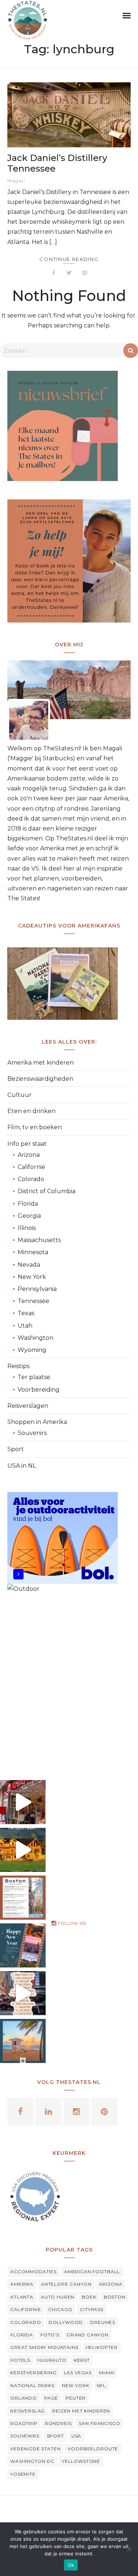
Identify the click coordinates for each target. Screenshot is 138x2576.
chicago (60, 2309)
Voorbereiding (39, 1390)
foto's (50, 2335)
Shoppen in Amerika (37, 1422)
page (51, 2398)
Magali (16, 181)
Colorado (31, 1179)
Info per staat (27, 1144)
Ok (71, 2565)
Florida (28, 1204)
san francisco (99, 2423)
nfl (102, 2385)
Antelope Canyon (66, 2284)
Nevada (29, 1265)
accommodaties (33, 2272)
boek (89, 2297)
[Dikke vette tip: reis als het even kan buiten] (23, 2041)
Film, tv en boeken (35, 1127)
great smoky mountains (44, 2347)
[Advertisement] (69, 1681)
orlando (24, 2398)
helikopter (102, 2347)
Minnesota (33, 1252)
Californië (31, 1167)
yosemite (23, 2474)
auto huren (58, 2297)
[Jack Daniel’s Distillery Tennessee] (69, 115)
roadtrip (24, 2423)
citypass (92, 2309)
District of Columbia (47, 1191)
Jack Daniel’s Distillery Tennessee (57, 163)
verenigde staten (35, 2449)
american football (92, 2272)
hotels (20, 2360)
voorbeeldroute (93, 2449)
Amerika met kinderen (40, 1063)
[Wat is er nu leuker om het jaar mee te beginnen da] (23, 1945)
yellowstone (81, 2461)
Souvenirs (32, 1433)
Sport (16, 1449)
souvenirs (25, 2436)
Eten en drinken (31, 1111)
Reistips (18, 1366)
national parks (32, 2385)
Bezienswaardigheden (40, 1079)
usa (77, 2436)
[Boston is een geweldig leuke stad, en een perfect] (23, 1898)
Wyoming (32, 1350)
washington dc (32, 2461)
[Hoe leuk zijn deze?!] (23, 1802)
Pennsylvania (37, 1289)
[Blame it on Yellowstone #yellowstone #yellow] (23, 1850)
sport (55, 2436)
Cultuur (20, 1095)
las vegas (78, 2373)
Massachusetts (39, 1240)
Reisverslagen (28, 1406)
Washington (36, 1338)
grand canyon (88, 2335)
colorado (26, 2322)
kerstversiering (33, 2373)
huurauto (52, 2360)
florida (22, 2335)
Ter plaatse (34, 1377)
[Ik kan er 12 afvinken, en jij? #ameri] (23, 1993)
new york (76, 2385)
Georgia (29, 1216)
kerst (82, 2360)
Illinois (27, 1228)
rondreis (58, 2423)
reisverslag (28, 2411)
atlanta (22, 2297)
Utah (25, 1326)
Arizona (29, 1155)
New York (32, 1277)
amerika (22, 2284)
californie (26, 2309)
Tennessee (33, 1301)
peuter (76, 2398)
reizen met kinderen (81, 2411)
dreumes (103, 2322)
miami (107, 2373)
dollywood (66, 2322)
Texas (26, 1313)
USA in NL (22, 1466)
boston (115, 2297)
